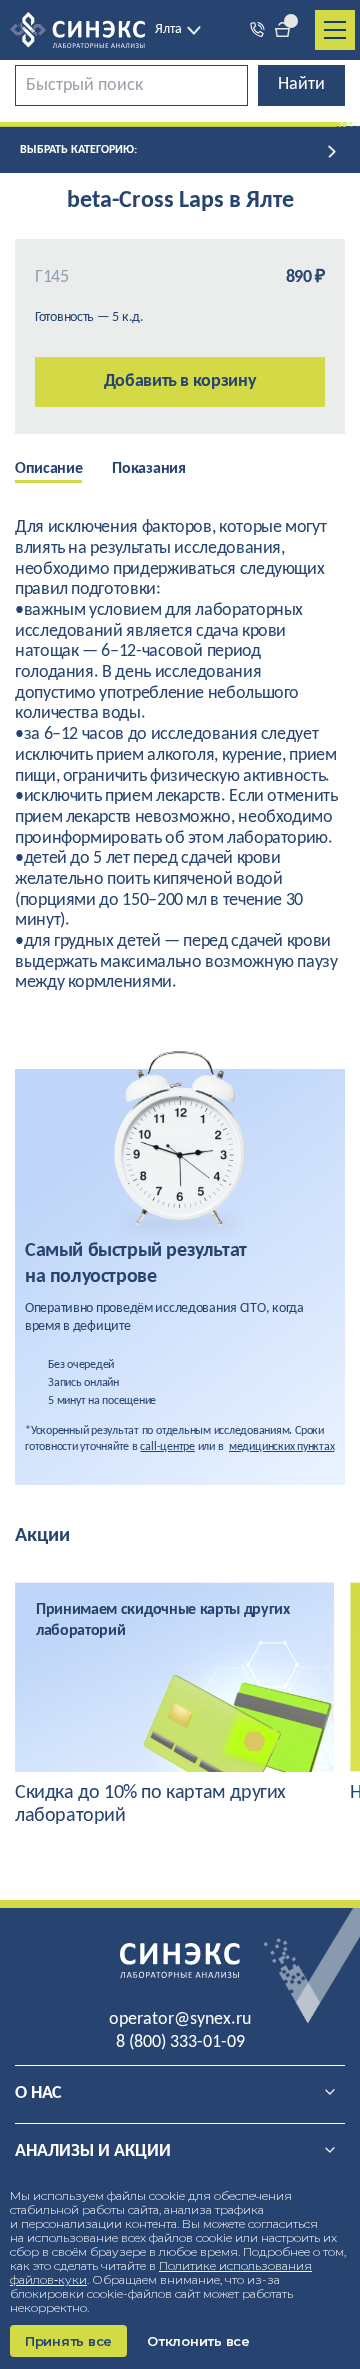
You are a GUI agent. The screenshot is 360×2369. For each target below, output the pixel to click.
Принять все (68, 2341)
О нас (38, 2093)
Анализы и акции (93, 2151)
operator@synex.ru (180, 2019)
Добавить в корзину (180, 381)
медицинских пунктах (281, 1447)
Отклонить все (198, 2341)
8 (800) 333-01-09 (180, 2042)
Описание (48, 469)
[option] (63, 471)
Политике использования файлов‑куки (161, 2272)
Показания (148, 469)
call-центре (167, 1447)
